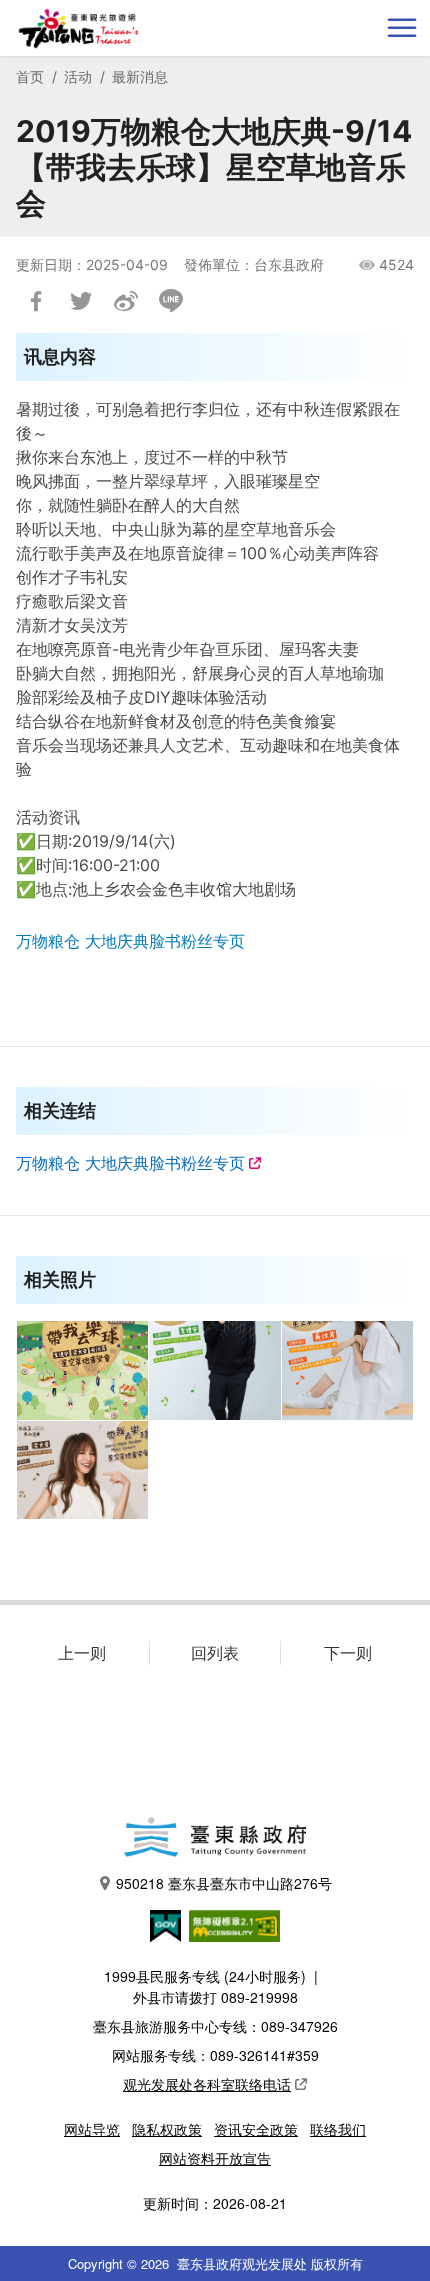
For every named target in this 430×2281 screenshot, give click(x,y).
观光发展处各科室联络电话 (207, 2084)
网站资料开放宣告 (215, 2158)
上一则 (82, 1653)
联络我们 (338, 2129)
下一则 (348, 1653)
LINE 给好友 (171, 301)
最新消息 (140, 76)
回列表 (215, 1653)
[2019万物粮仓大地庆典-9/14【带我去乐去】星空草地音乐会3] (83, 1470)
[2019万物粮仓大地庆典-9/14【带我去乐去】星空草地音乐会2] (348, 1370)
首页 (30, 76)
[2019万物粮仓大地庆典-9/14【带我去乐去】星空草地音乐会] (83, 1370)
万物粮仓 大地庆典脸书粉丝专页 (130, 941)
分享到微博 (126, 301)
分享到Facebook (36, 301)
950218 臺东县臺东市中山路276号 (224, 1883)
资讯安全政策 (256, 2129)
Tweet (81, 301)
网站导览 (92, 2129)
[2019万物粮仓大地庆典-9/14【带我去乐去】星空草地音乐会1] (215, 1370)
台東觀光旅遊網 (78, 28)
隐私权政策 (167, 2129)
